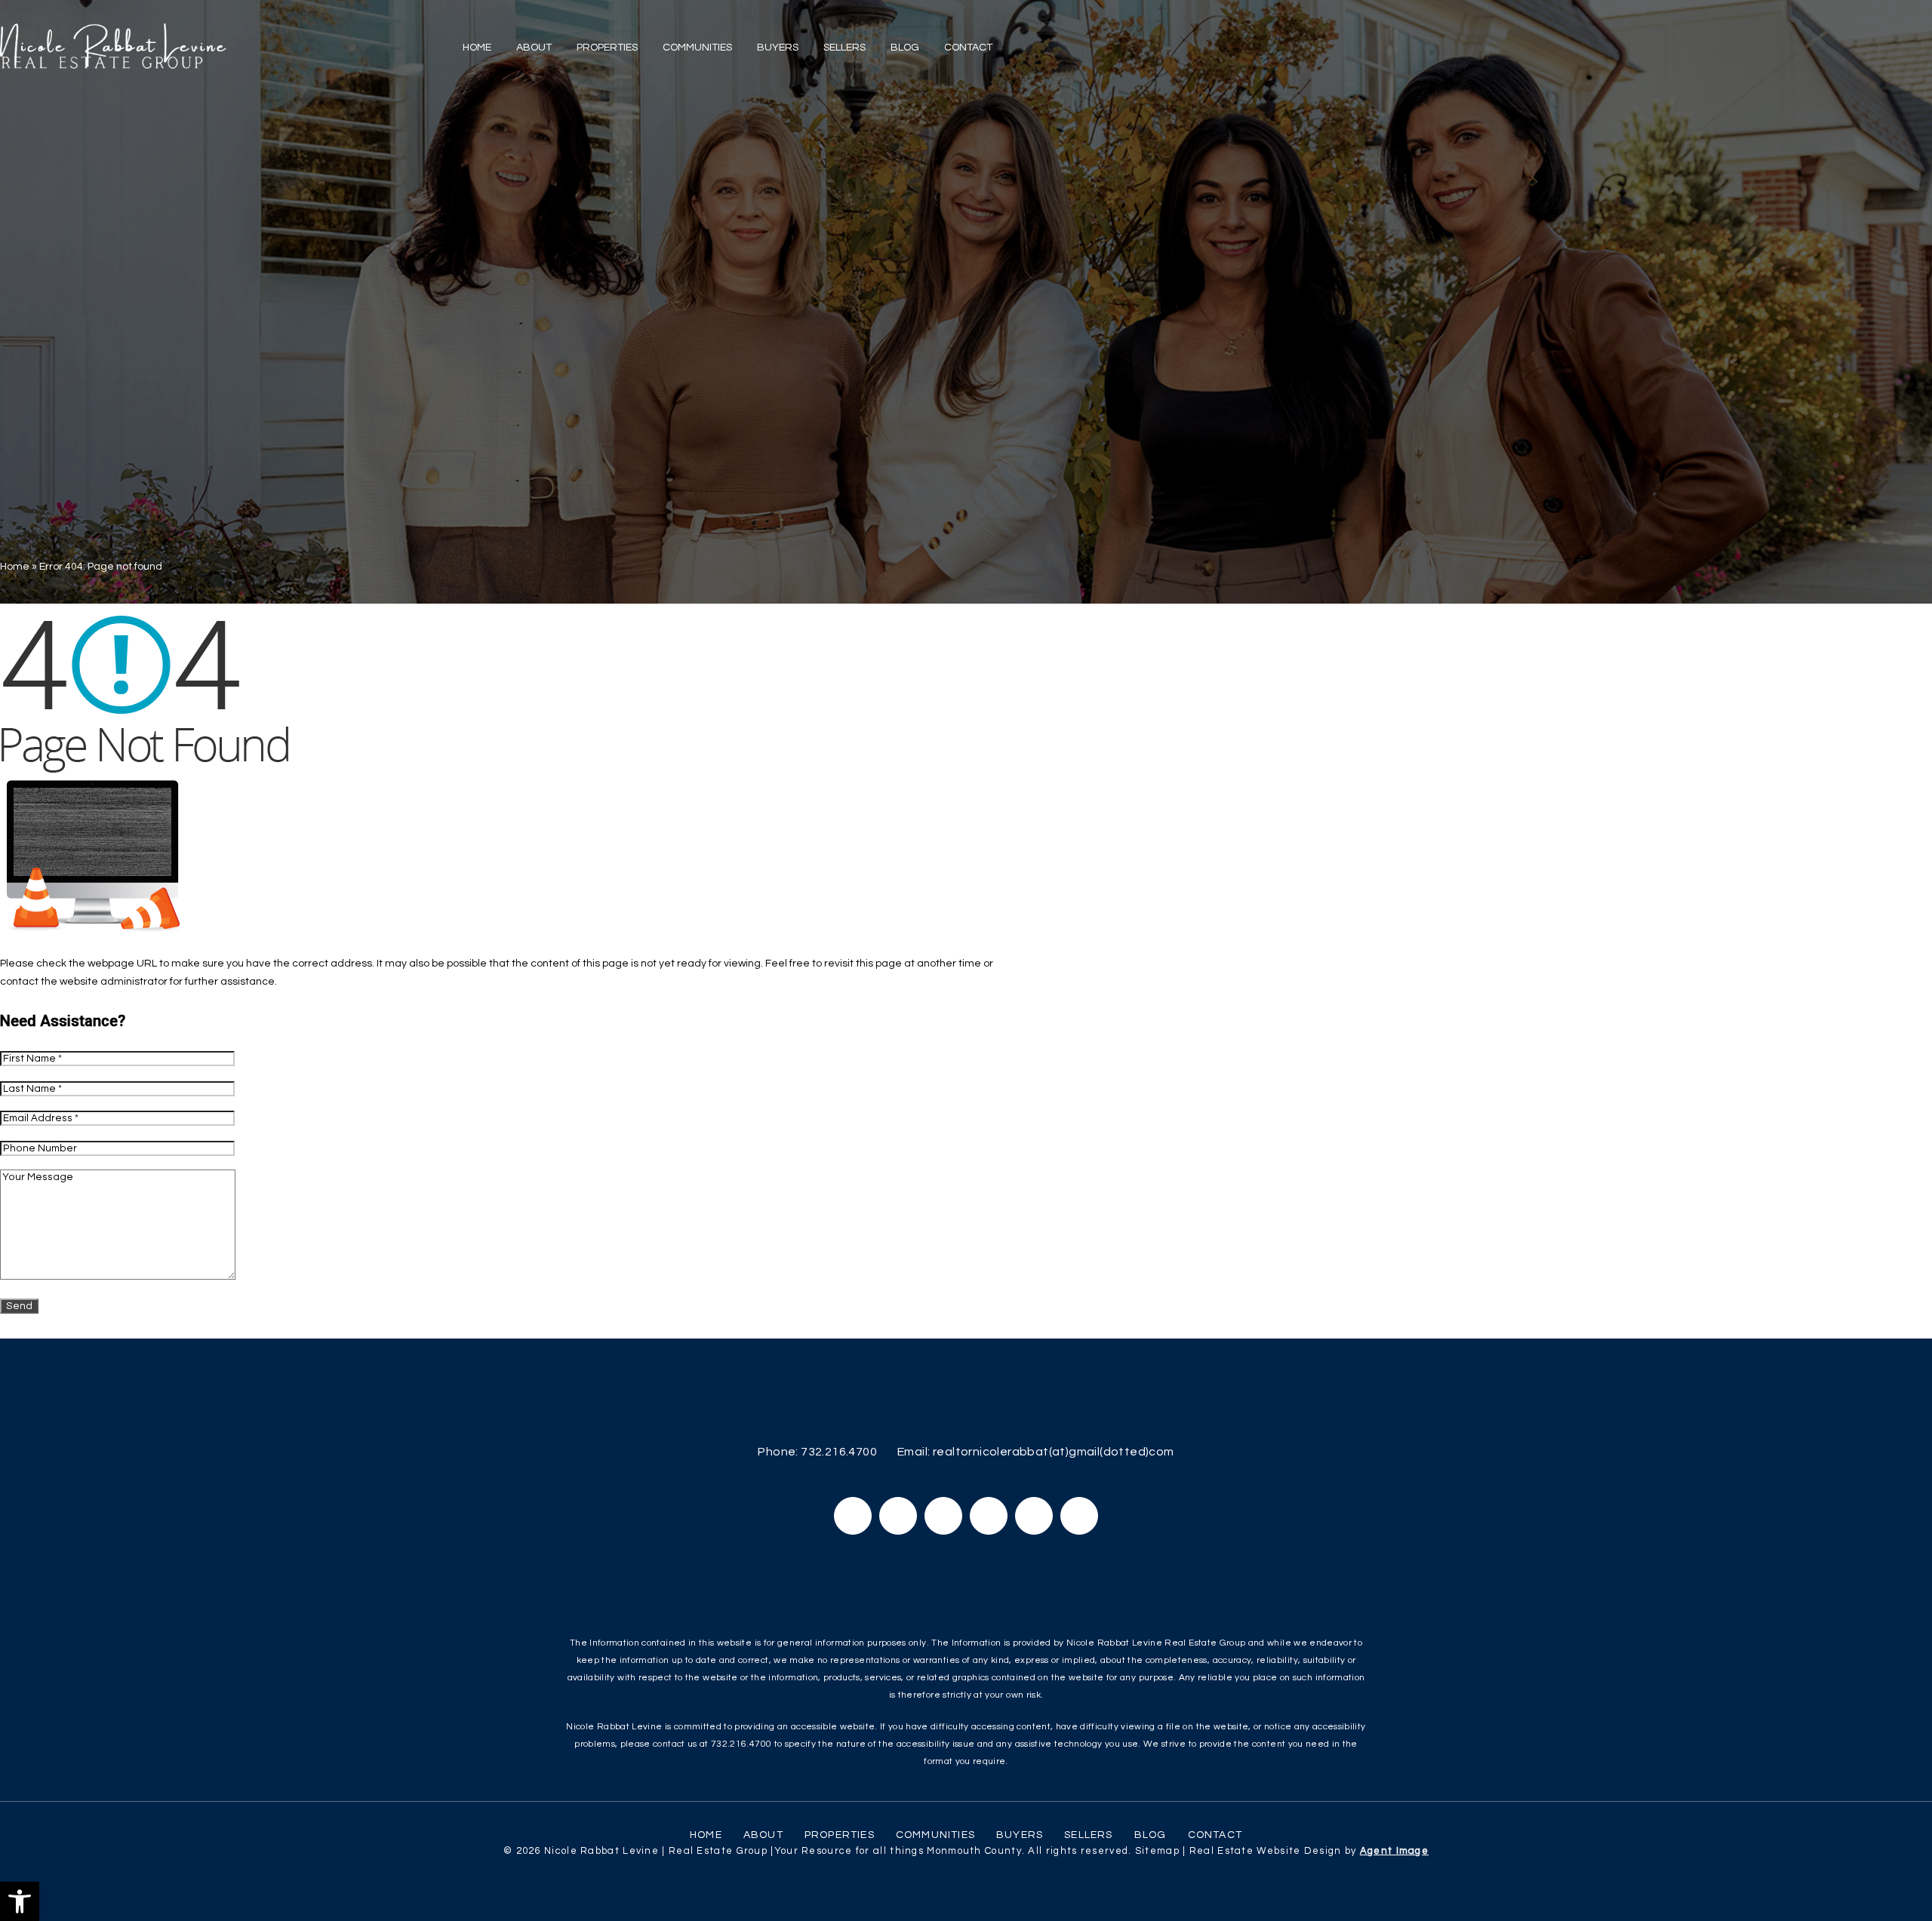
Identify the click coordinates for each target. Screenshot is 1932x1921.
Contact (968, 48)
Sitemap (1157, 1851)
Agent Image (1394, 1851)
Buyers (778, 48)
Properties (607, 48)
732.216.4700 (839, 1452)
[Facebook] (853, 1516)
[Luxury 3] (113, 46)
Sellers (844, 48)
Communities (697, 48)
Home (477, 48)
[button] (20, 1901)
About (534, 48)
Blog (905, 48)
